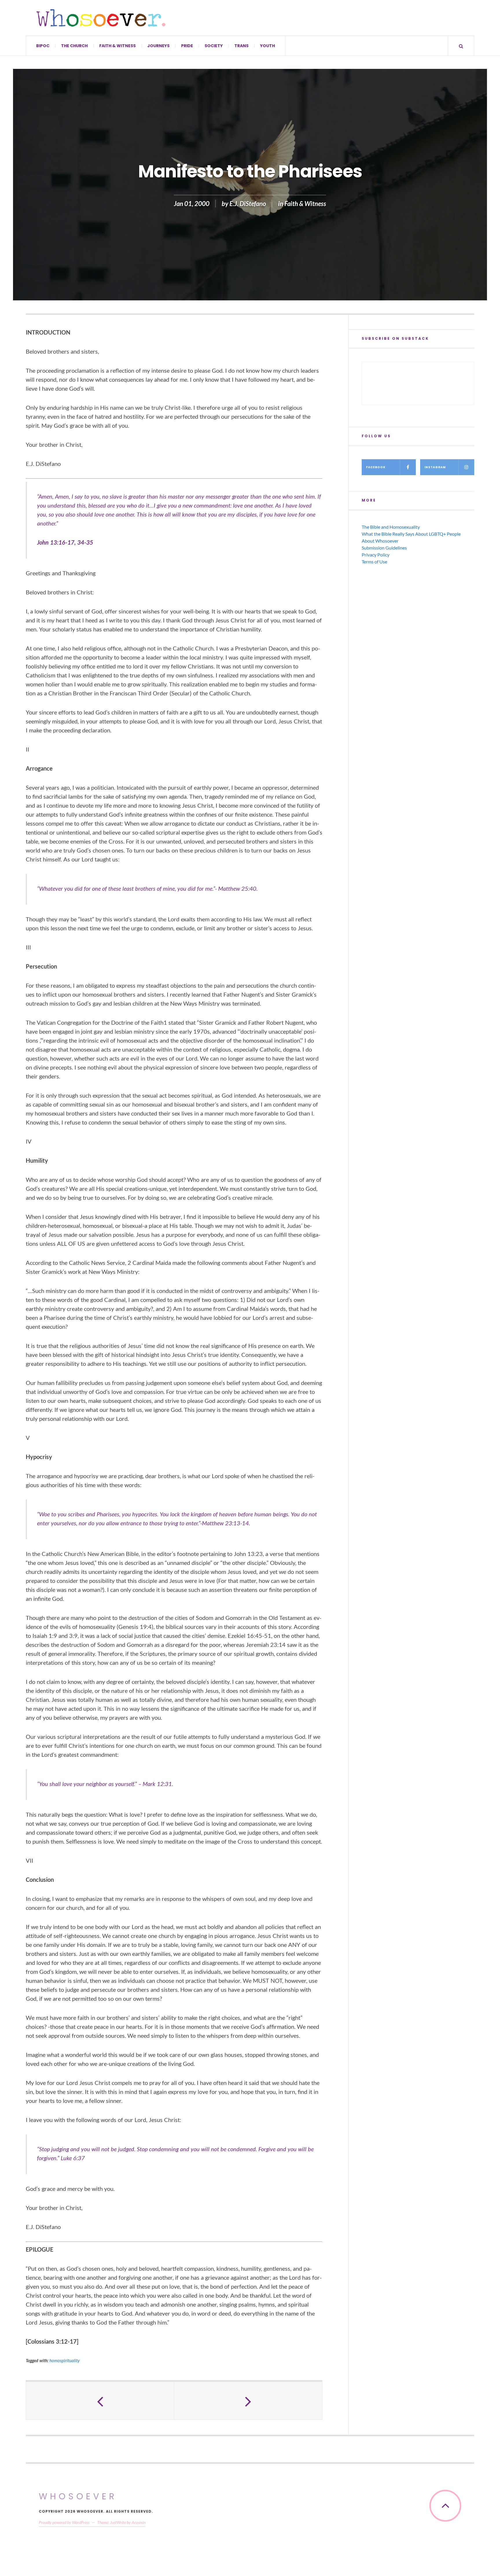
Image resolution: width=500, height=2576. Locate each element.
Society (214, 46)
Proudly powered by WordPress (64, 2522)
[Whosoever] (101, 18)
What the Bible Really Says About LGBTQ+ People (411, 534)
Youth (268, 46)
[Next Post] (248, 2401)
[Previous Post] (100, 2401)
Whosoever (78, 2496)
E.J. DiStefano (248, 204)
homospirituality (65, 2360)
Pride (187, 46)
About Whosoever (380, 541)
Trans (241, 46)
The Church (74, 46)
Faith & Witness (117, 46)
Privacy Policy (376, 555)
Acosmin (139, 2522)
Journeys (158, 46)
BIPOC (43, 46)
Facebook (376, 467)
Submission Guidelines (384, 548)
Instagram (435, 467)
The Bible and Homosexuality (391, 527)
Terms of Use (374, 562)
